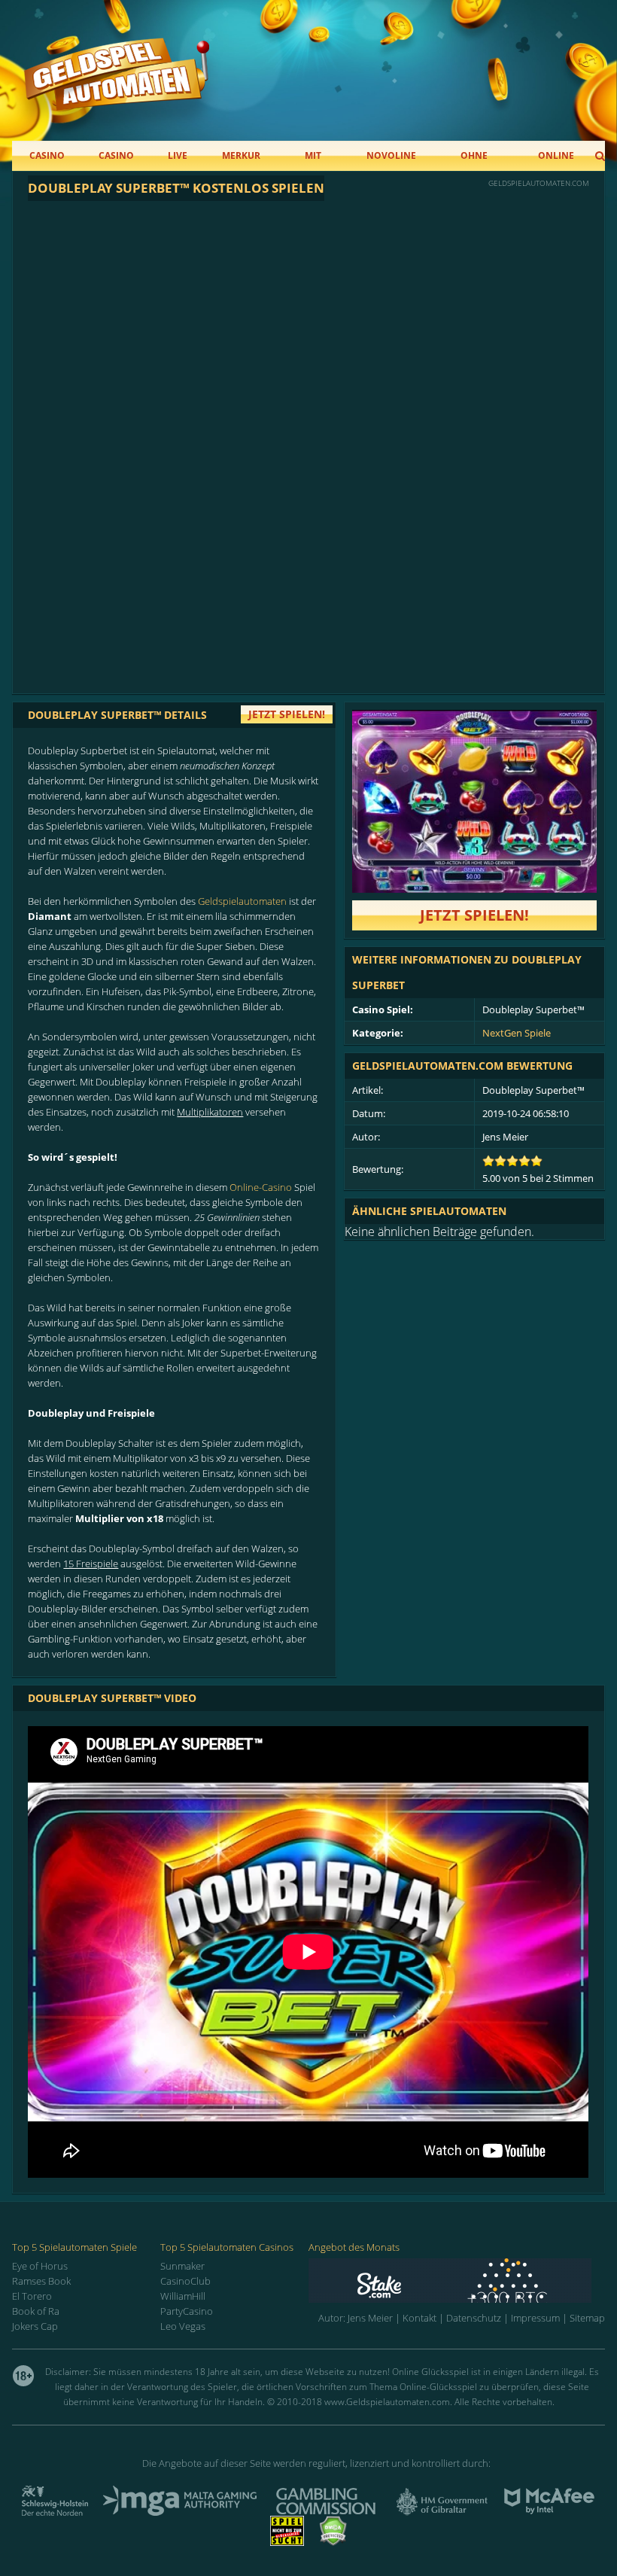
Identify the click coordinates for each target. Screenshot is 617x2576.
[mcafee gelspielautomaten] (549, 2511)
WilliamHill (183, 2296)
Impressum (535, 2318)
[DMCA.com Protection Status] (333, 2541)
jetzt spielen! (287, 714)
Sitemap (587, 2318)
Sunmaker (182, 2266)
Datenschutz (474, 2318)
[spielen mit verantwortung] (287, 2541)
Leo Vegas (183, 2326)
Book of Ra (36, 2311)
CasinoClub (185, 2281)
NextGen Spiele (517, 1033)
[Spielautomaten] (117, 89)
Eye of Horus (40, 2266)
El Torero (32, 2296)
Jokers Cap (35, 2326)
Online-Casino (261, 1187)
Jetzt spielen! (474, 915)
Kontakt (419, 2318)
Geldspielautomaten (242, 901)
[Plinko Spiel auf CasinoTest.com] (457, 2281)
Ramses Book (41, 2281)
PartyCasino (187, 2311)
